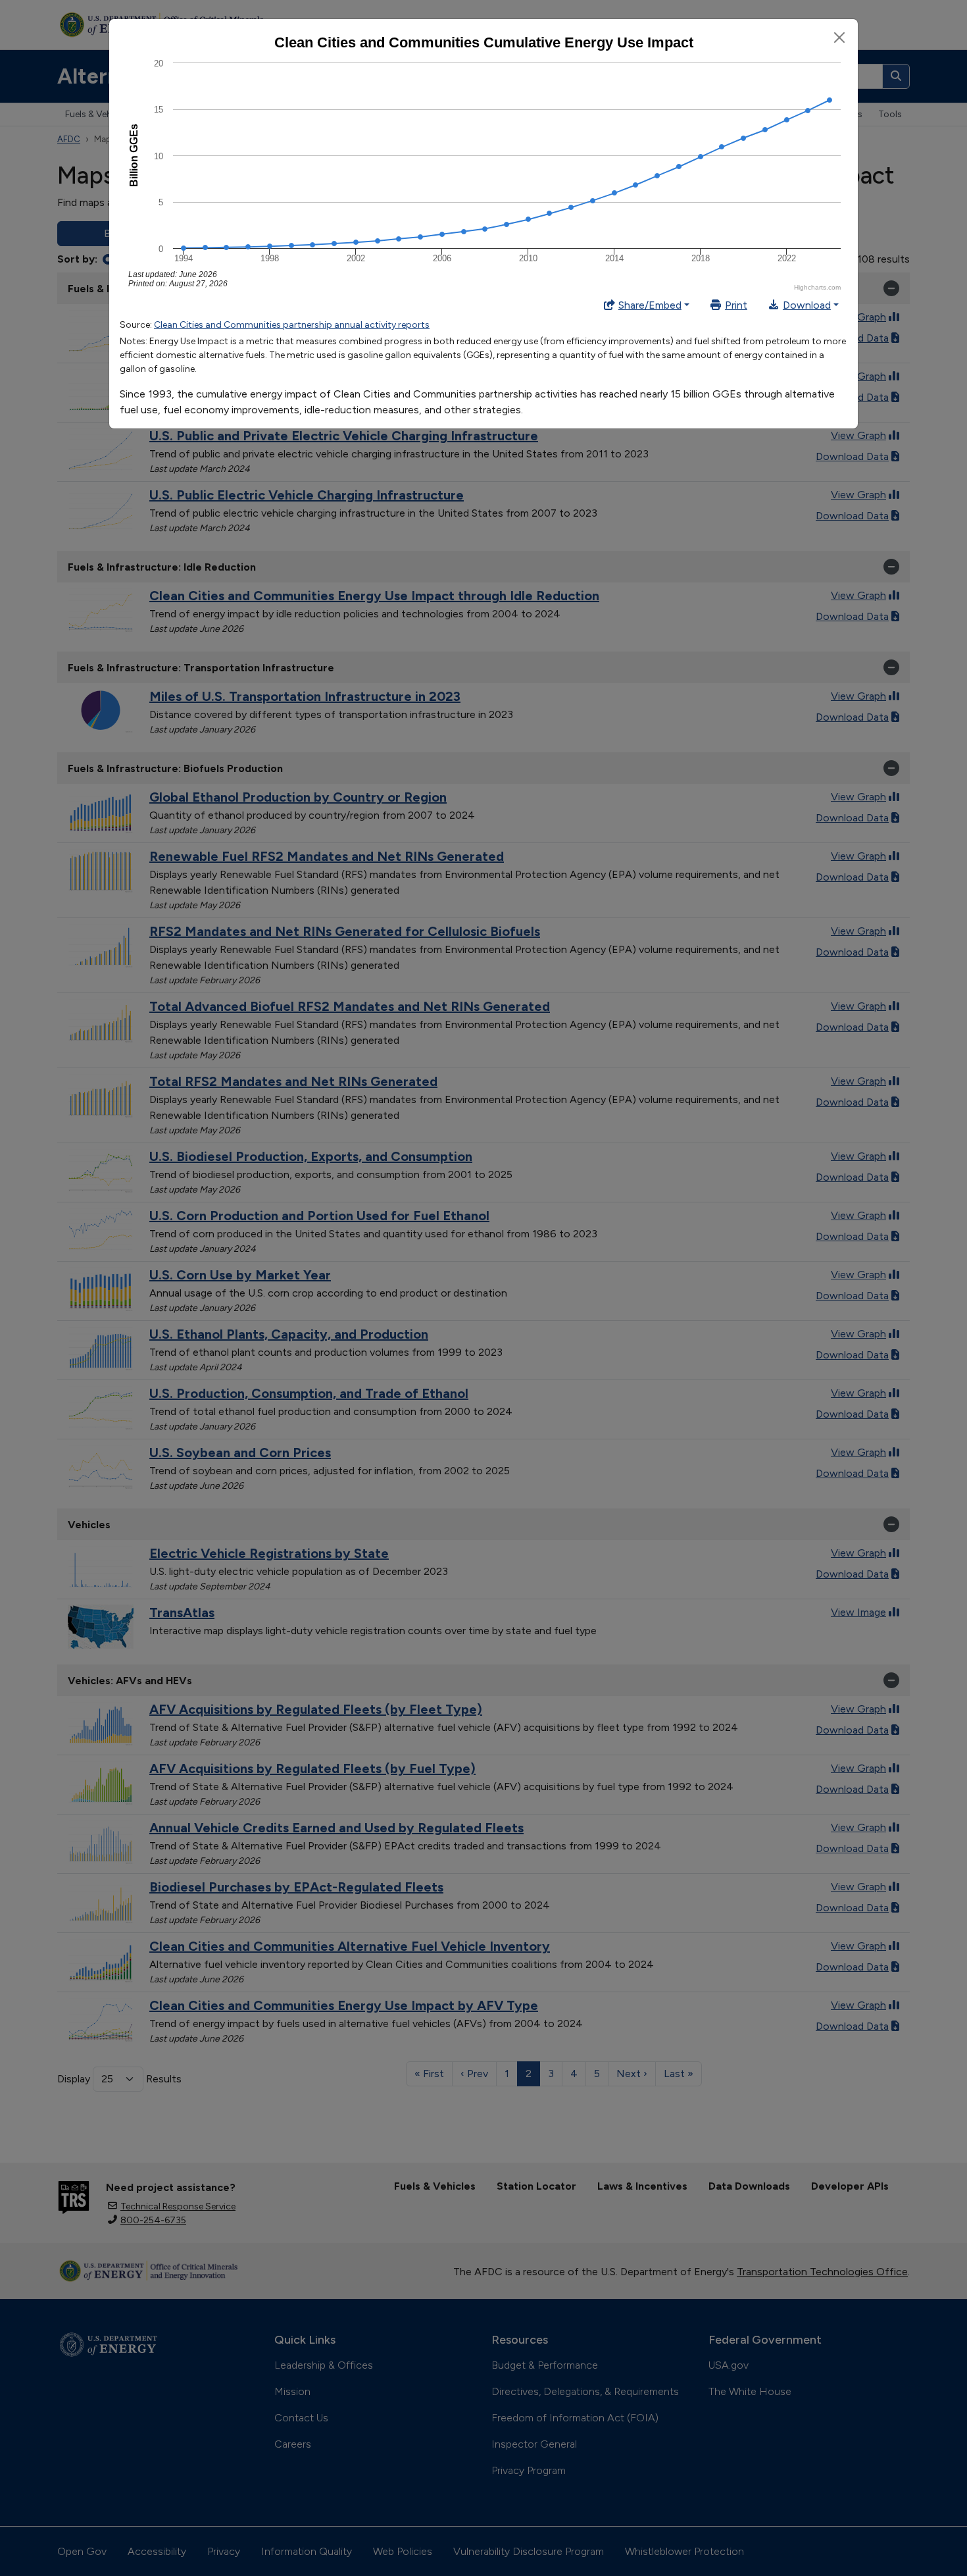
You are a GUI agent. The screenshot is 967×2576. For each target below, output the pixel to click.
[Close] (839, 38)
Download (807, 305)
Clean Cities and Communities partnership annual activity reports (292, 325)
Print (736, 305)
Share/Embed (650, 305)
